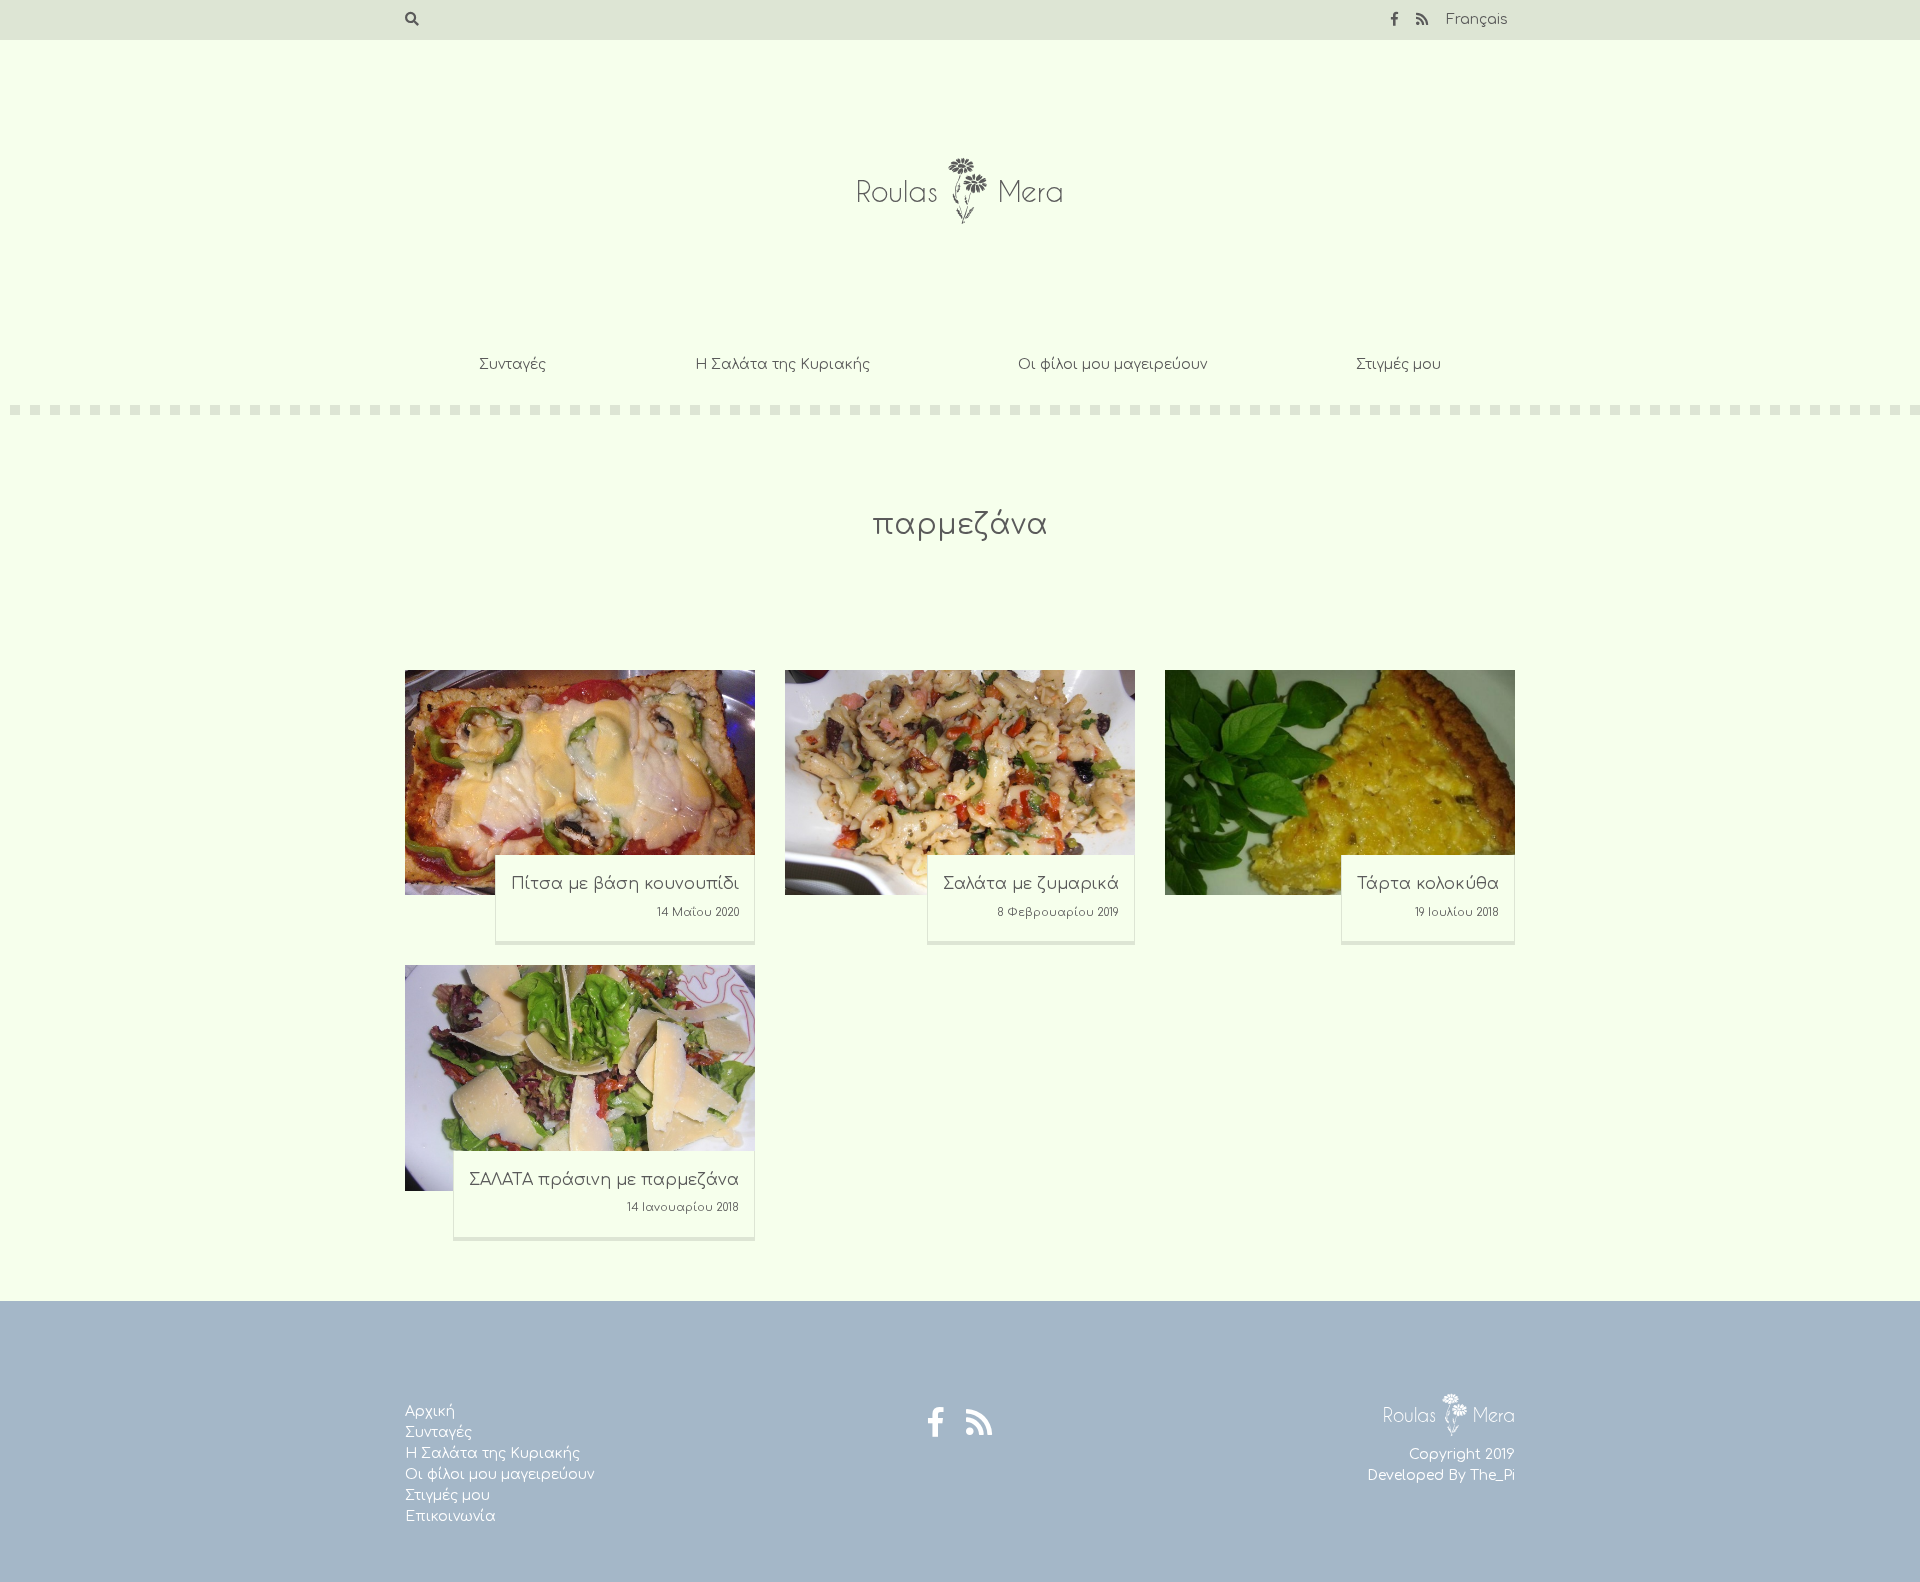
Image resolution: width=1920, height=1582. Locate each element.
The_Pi (1492, 1475)
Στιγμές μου (1398, 364)
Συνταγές (512, 364)
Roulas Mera (960, 191)
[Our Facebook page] (1394, 19)
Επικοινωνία (450, 1516)
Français (1477, 19)
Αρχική (430, 1411)
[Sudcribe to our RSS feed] (1422, 19)
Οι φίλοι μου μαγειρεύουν (1112, 364)
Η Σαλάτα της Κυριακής (782, 364)
